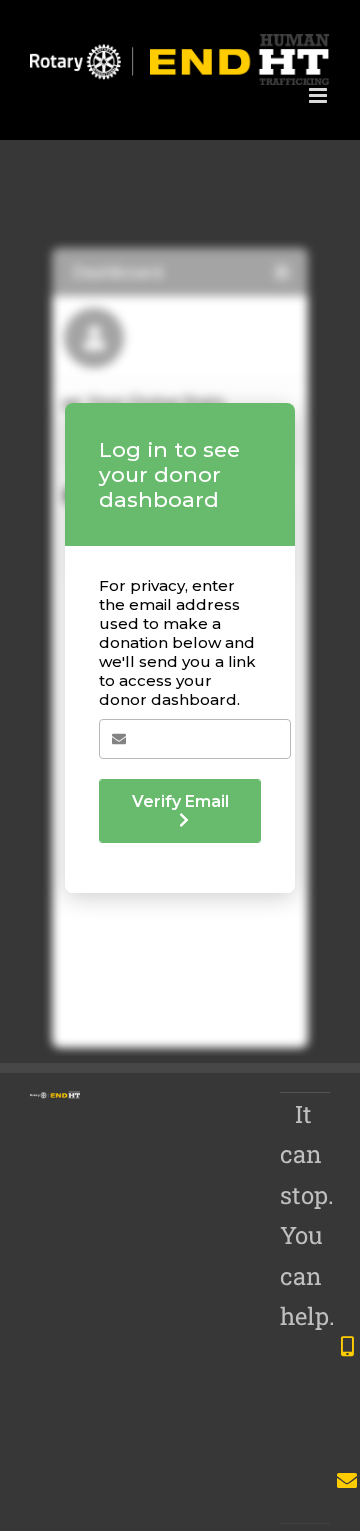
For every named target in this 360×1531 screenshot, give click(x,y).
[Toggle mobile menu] (319, 95)
